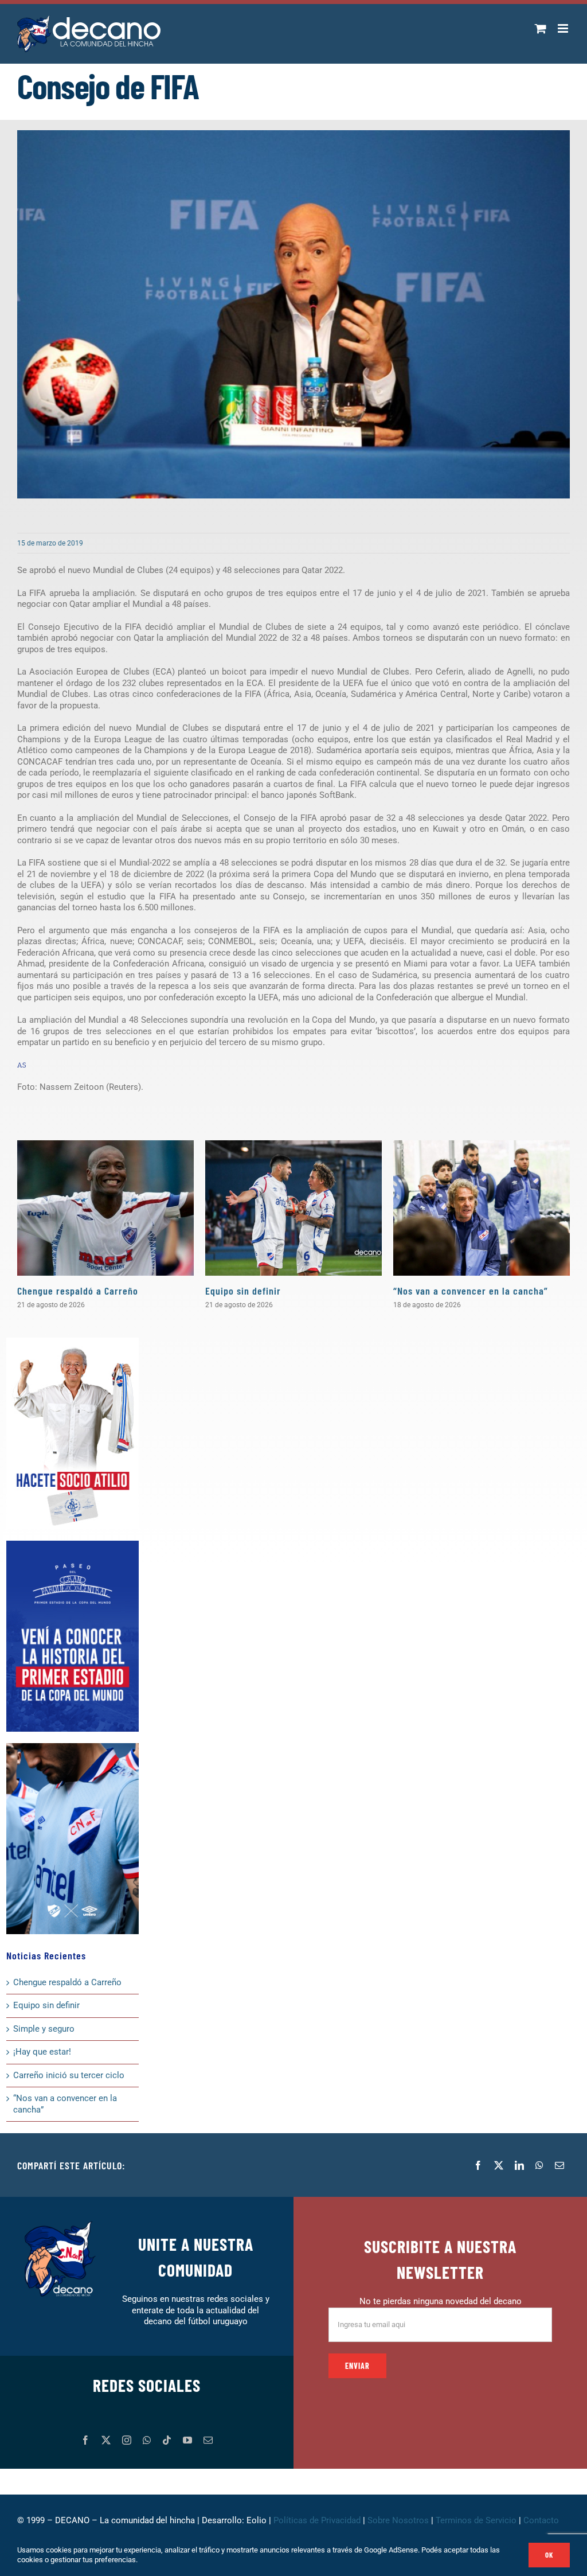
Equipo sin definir (243, 1291)
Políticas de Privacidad (317, 2520)
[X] (499, 2165)
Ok (549, 2555)
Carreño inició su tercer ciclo (69, 2075)
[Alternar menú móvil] (564, 28)
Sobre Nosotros (398, 2520)
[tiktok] (167, 2440)
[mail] (208, 2440)
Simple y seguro (44, 2029)
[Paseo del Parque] (73, 1545)
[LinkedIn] (519, 2165)
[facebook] (85, 2440)
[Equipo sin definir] (293, 1208)
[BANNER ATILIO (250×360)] (73, 1342)
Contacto (542, 2520)
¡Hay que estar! (42, 2052)
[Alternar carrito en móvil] (541, 28)
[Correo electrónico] (559, 2165)
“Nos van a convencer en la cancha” (471, 1291)
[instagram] (127, 2440)
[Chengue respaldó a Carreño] (105, 1208)
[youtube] (187, 2440)
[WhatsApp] (539, 2165)
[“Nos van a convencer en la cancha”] (482, 1208)
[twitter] (106, 2440)
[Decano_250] (73, 1747)
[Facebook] (478, 2165)
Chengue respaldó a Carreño (78, 1291)
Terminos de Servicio (476, 2520)
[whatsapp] (147, 2440)
